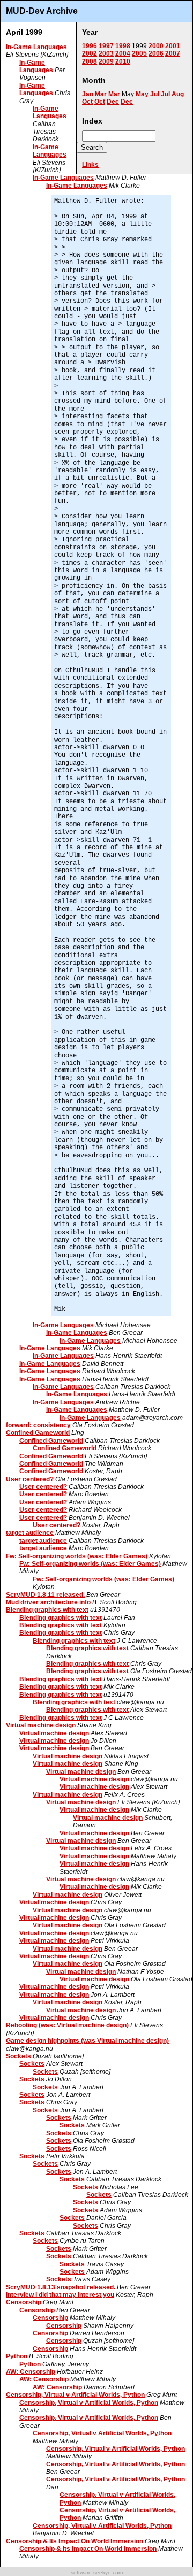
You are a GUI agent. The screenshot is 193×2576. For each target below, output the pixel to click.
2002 (90, 53)
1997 (106, 46)
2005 (139, 53)
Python (17, 2356)
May (142, 94)
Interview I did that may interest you (60, 2295)
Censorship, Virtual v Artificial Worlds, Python (75, 2395)
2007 (173, 53)
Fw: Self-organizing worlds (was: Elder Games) (77, 1556)
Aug (178, 94)
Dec (113, 102)
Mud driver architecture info (48, 1602)
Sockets (18, 2056)
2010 (123, 61)
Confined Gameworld (38, 1433)
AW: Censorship (31, 2372)
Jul (155, 94)
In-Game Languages (36, 47)
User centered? (30, 1479)
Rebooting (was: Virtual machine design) (67, 2025)
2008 (90, 61)
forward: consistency (38, 1425)
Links (90, 165)
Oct (87, 102)
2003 (106, 53)
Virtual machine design (41, 1725)
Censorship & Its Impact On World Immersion (75, 2541)
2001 (173, 46)
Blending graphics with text (47, 1610)
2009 (106, 61)
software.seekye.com (97, 2573)
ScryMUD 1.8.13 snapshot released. (61, 2287)
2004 (123, 53)
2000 (156, 46)
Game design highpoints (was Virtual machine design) (87, 2041)
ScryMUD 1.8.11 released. (45, 1595)
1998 (123, 46)
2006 (156, 53)
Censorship (24, 2302)
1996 (90, 46)
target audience (30, 1533)
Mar (101, 94)
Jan (88, 94)
